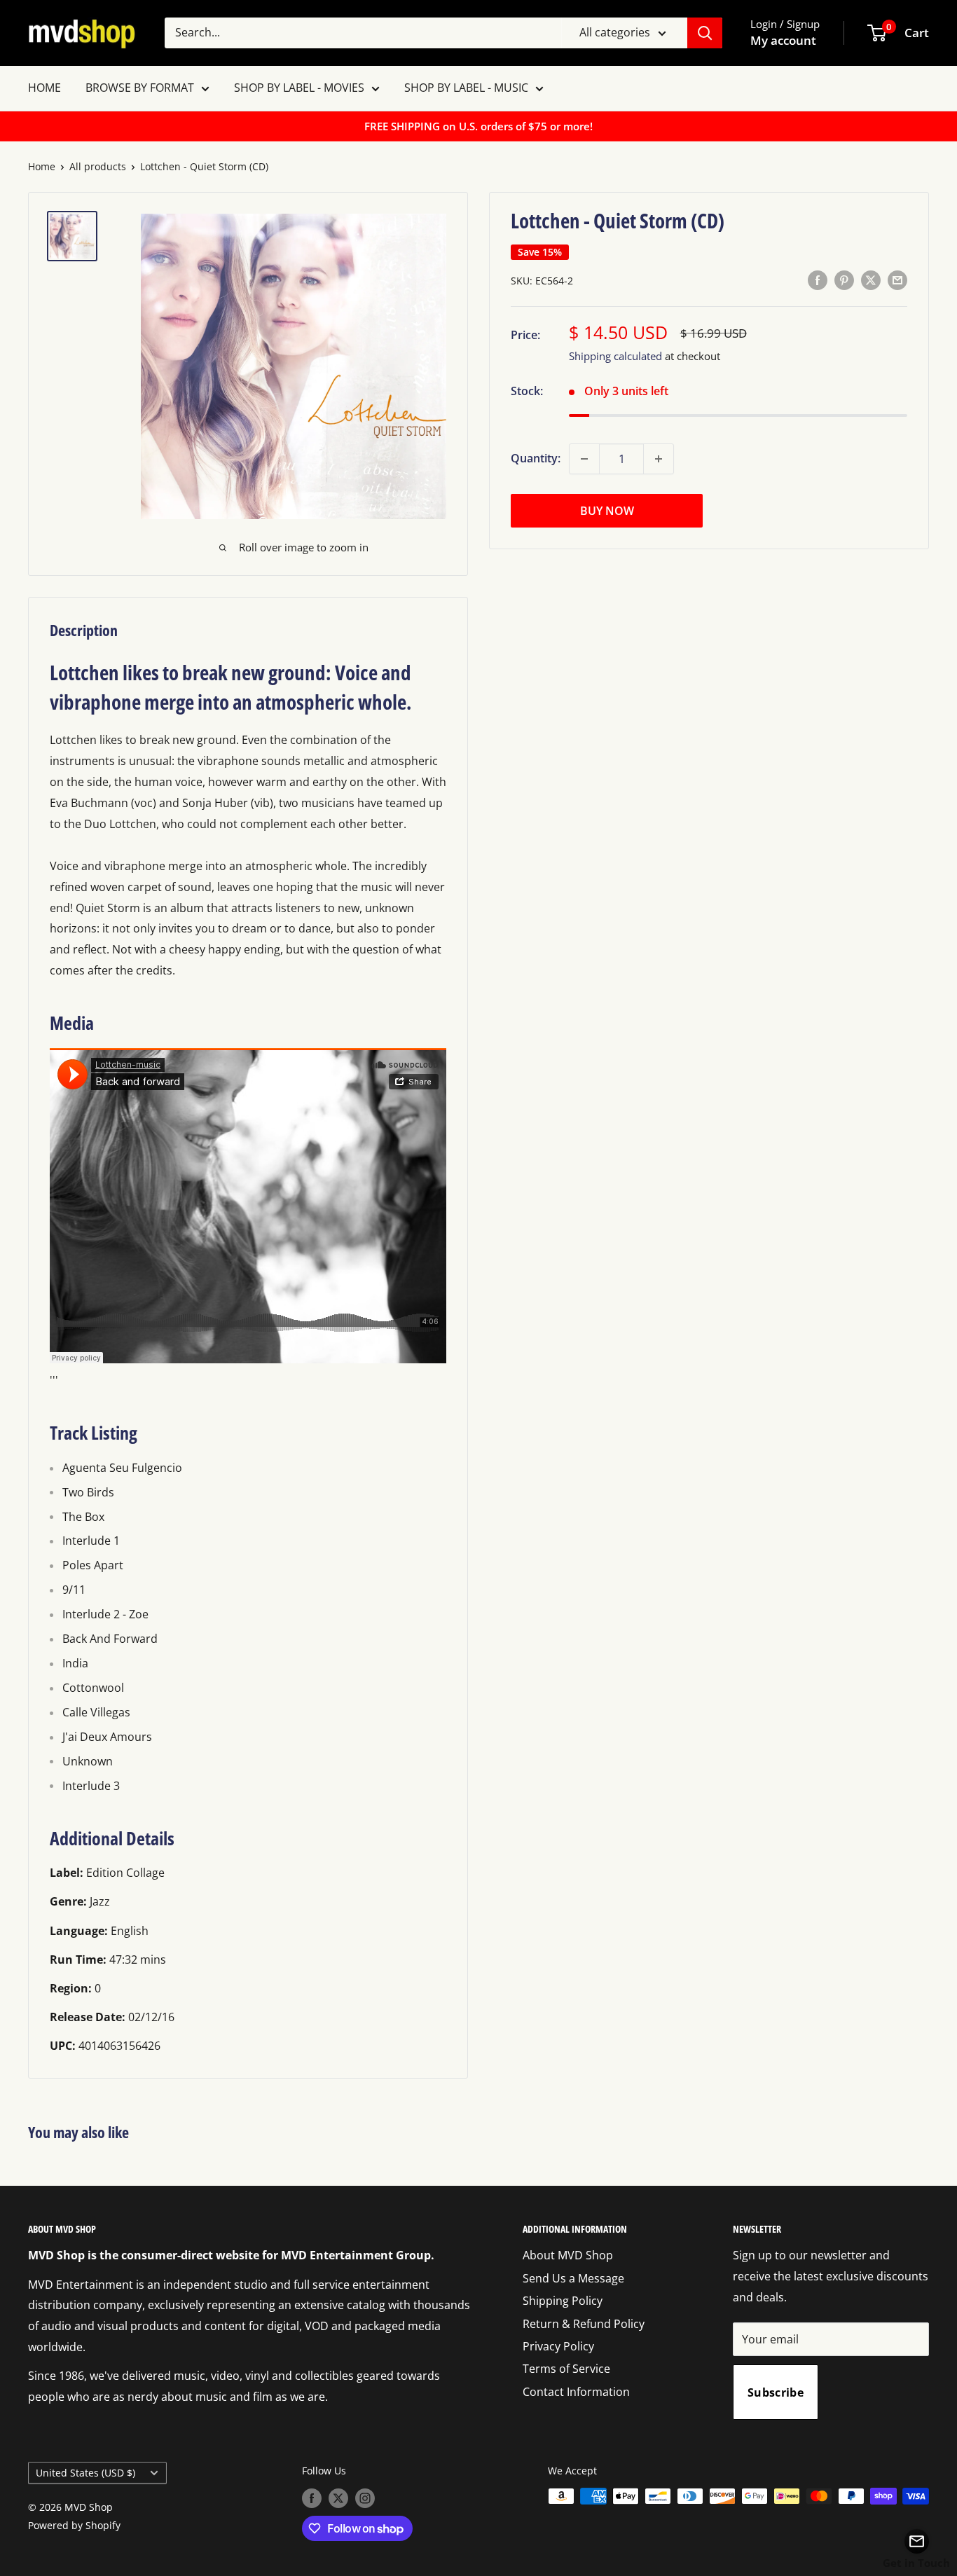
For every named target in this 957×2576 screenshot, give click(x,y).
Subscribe (776, 2392)
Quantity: (536, 458)
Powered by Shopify (74, 2525)
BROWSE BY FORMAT (140, 88)
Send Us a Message (573, 2278)
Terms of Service (566, 2369)
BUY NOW (607, 511)
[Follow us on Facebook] (312, 2498)
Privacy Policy (558, 2346)
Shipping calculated (615, 356)
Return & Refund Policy (584, 2324)
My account (783, 40)
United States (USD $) (85, 2473)
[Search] (705, 33)
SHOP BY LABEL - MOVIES (299, 88)
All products (98, 166)
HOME (44, 88)
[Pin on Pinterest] (844, 280)
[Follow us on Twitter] (338, 2498)
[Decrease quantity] (584, 459)
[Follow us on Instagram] (365, 2498)
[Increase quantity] (659, 459)
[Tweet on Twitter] (871, 280)
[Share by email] (897, 280)
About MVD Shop (568, 2255)
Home (42, 166)
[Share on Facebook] (818, 280)
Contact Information (576, 2392)
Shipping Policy (563, 2301)
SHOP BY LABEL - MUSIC (466, 88)
